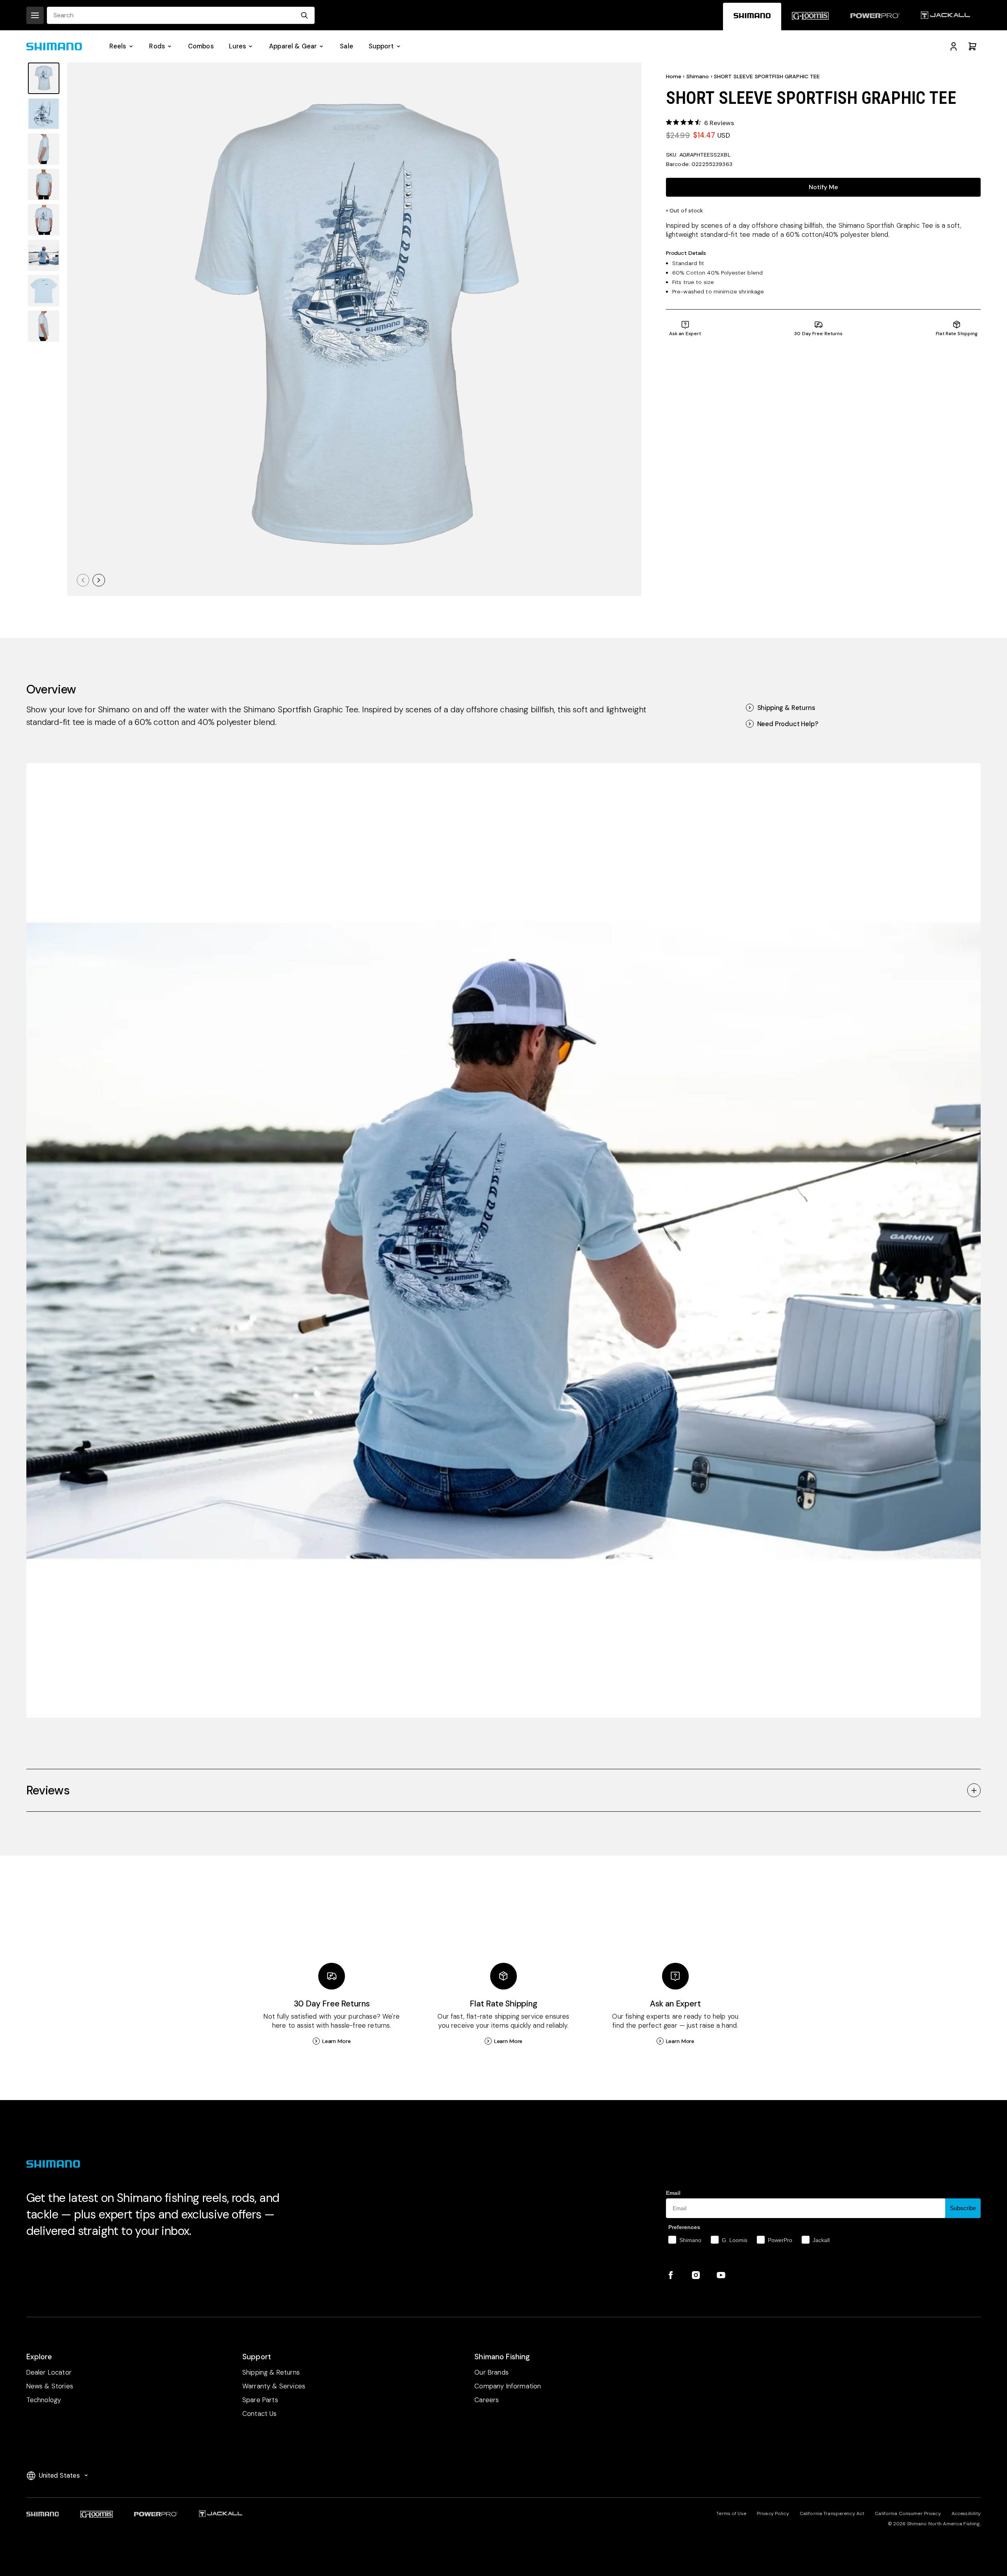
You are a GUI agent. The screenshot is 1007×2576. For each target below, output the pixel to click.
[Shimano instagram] (696, 2275)
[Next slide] (99, 580)
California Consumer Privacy (908, 2513)
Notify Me (823, 187)
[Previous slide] (83, 580)
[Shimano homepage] (752, 17)
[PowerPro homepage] (875, 17)
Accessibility (966, 2513)
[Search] (304, 15)
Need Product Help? (788, 724)
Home (674, 76)
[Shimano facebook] (671, 2275)
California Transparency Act (832, 2513)
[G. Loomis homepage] (810, 17)
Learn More (337, 2041)
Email (673, 2193)
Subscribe (963, 2208)
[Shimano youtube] (721, 2275)
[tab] (44, 78)
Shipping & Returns (786, 708)
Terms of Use (731, 2513)
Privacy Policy (773, 2513)
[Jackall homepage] (945, 17)
